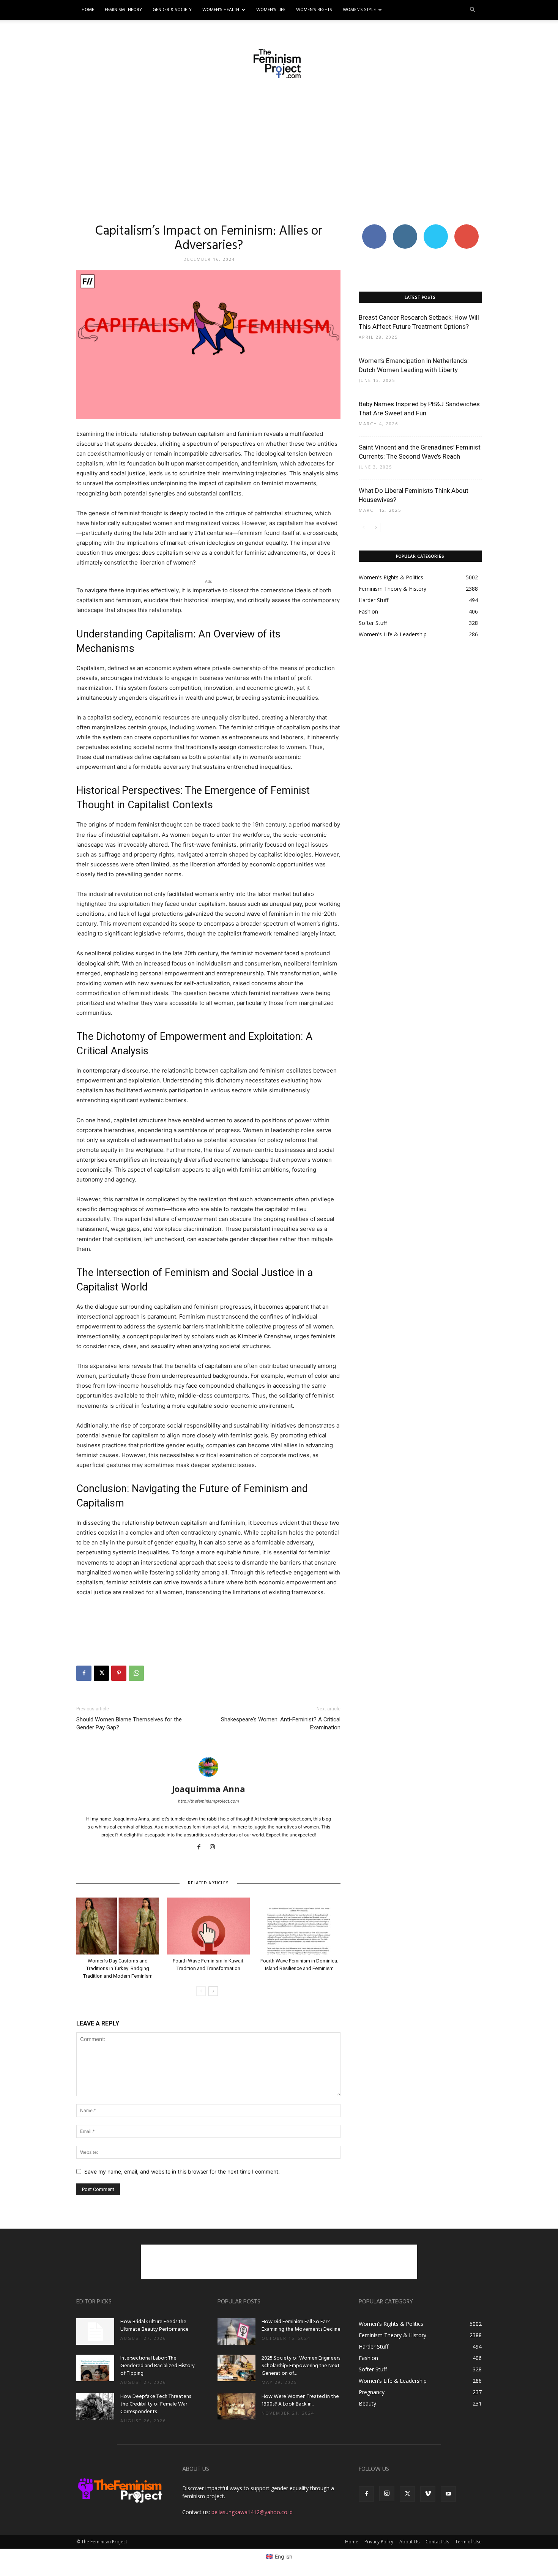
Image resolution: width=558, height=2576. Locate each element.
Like (374, 227)
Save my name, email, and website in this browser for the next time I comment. (182, 2171)
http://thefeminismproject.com (209, 1801)
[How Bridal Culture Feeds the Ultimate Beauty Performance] (95, 2331)
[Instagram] (215, 1847)
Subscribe (467, 227)
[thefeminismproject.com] (279, 64)
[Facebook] (84, 1673)
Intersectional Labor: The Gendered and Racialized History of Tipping (158, 2366)
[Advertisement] (279, 151)
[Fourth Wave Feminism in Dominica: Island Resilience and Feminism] (299, 1926)
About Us (409, 2542)
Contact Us (437, 2542)
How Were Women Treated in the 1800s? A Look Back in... (300, 2400)
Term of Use (468, 2542)
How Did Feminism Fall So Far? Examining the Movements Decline (301, 2326)
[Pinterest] (119, 1673)
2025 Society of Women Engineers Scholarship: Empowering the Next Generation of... (301, 2366)
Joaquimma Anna (209, 1789)
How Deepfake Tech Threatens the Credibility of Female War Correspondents (156, 2404)
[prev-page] (201, 1991)
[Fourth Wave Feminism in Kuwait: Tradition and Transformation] (208, 1926)
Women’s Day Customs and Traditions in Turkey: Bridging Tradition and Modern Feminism (118, 1968)
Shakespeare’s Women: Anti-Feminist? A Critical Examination (281, 1723)
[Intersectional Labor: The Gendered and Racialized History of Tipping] (95, 2368)
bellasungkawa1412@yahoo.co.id (252, 2512)
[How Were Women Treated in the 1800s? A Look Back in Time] (236, 2406)
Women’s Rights (314, 10)
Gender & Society (172, 10)
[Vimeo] (428, 2494)
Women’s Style (359, 10)
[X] (101, 1673)
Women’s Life (271, 10)
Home (88, 10)
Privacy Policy (379, 2542)
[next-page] (213, 1991)
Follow (405, 227)
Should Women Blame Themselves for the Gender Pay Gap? (129, 1723)
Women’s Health (221, 10)
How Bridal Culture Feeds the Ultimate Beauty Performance (154, 2326)
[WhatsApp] (136, 1673)
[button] (473, 10)
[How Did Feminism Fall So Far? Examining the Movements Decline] (236, 2331)
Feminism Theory (123, 10)
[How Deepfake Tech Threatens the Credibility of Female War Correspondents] (95, 2406)
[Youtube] (448, 2494)
